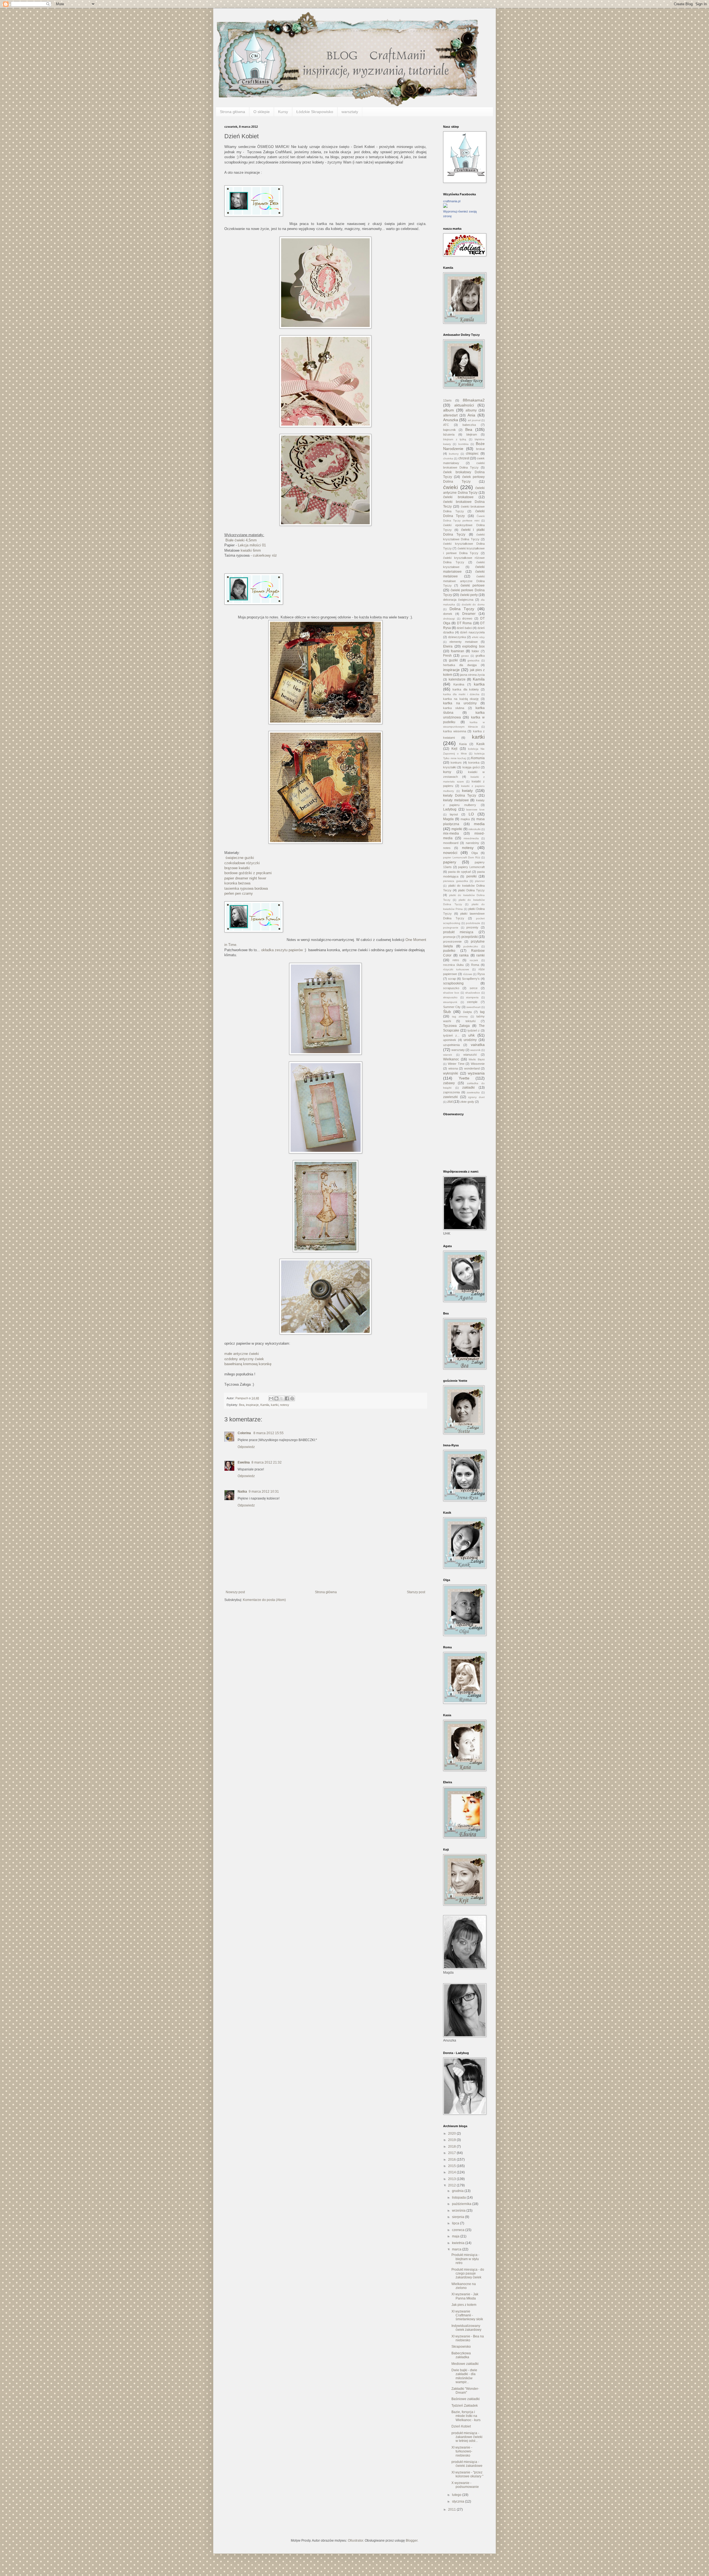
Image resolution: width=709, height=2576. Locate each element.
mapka (465, 819)
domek (448, 614)
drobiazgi (449, 619)
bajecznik (449, 430)
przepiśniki (470, 937)
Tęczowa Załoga (456, 1026)
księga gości (471, 767)
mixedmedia (471, 838)
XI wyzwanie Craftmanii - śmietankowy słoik (467, 2315)
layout (454, 814)
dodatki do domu (473, 604)
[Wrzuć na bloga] (276, 1398)
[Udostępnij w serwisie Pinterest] (292, 1398)
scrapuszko (451, 988)
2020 (452, 2134)
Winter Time (456, 1064)
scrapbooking (453, 983)
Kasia (463, 744)
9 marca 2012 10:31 (264, 1492)
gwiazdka (473, 660)
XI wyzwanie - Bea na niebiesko (468, 2338)
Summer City (452, 1007)
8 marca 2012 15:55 (269, 1433)
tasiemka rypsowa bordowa (246, 888)
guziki (453, 660)
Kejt (454, 749)
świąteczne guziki (239, 858)
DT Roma (464, 623)
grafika (480, 656)
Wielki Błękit (477, 1059)
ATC (446, 425)
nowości (450, 853)
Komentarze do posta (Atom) (264, 1600)
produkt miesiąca (458, 932)
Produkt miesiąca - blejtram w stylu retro (465, 2259)
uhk (472, 1035)
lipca (456, 2223)
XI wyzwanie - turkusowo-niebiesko (462, 2451)
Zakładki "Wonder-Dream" (465, 2391)
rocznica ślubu (453, 965)
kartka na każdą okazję (461, 699)
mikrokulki (474, 829)
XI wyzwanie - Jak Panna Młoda (465, 2296)
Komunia (478, 758)
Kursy (283, 112)
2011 (452, 2510)
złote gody (467, 1102)
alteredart (450, 415)
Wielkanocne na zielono (464, 2286)
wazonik (475, 1050)
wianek (448, 1055)
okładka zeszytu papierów (282, 950)
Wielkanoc (451, 1059)
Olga (475, 853)
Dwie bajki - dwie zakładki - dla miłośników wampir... (464, 2376)
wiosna (453, 1068)
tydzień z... (451, 1035)
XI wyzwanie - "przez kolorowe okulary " (467, 2474)
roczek (474, 960)
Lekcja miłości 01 (252, 545)
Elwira (448, 646)
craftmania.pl (452, 201)
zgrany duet (476, 1097)
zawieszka (473, 1092)
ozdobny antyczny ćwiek (244, 1359)
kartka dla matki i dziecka (461, 694)
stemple (472, 1002)
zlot (450, 1102)
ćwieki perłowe (473, 585)
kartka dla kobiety (466, 689)
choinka (448, 458)
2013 (452, 2179)
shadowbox (473, 993)
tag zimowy (460, 1016)
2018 (452, 2147)
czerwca (459, 2230)
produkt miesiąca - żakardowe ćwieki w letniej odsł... (467, 2437)
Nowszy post (235, 1592)
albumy (471, 410)
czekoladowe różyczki (242, 863)
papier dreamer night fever (245, 878)
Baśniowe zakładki (466, 2399)
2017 (452, 2153)
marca (457, 2249)
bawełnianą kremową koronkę (248, 1364)
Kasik (481, 744)
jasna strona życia (472, 675)
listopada (459, 2198)
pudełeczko (471, 946)
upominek (450, 1040)
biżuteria (449, 434)
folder (475, 651)
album (449, 410)
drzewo (467, 618)
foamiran (458, 651)
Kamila (265, 1405)
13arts (447, 400)
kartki (275, 1405)
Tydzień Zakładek (465, 2406)
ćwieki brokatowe (458, 497)
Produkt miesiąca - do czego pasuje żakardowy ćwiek (468, 2274)
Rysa (481, 974)
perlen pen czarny (239, 893)
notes (447, 848)
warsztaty (350, 112)
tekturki (471, 1021)
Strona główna (233, 112)
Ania (471, 415)
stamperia (472, 997)
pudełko (449, 951)
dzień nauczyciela (472, 632)
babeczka (469, 425)
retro (456, 960)
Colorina (245, 1433)
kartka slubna (454, 708)
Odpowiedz (246, 1447)
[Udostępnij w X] (282, 1398)
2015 (452, 2166)
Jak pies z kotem (464, 2305)
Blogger (412, 2541)
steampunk (450, 1002)
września (459, 2211)
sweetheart (473, 1007)
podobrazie (473, 923)
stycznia (458, 2501)
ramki (481, 955)
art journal (474, 420)
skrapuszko (450, 997)
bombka (463, 444)
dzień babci (464, 628)
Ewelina (244, 1462)
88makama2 (474, 400)
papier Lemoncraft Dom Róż (462, 857)
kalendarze (457, 679)
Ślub (447, 1012)
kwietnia (459, 2243)
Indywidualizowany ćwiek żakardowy (466, 2328)
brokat (480, 449)
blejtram (472, 434)
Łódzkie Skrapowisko (315, 112)
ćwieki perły (469, 595)
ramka (464, 955)
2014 (452, 2172)
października (462, 2204)
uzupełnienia (451, 1045)
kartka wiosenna (455, 731)
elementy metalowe (463, 642)
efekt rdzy (478, 637)
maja (456, 2236)
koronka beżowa (237, 883)
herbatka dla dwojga (460, 665)
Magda (448, 819)
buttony (454, 454)
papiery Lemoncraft (471, 867)
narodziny (472, 843)
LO (471, 814)
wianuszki (470, 1055)
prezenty (472, 927)
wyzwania (476, 1073)
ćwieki (450, 487)
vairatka (478, 1045)
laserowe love (475, 809)
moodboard (451, 843)
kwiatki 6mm (251, 550)
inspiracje (252, 1405)
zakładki (468, 1088)
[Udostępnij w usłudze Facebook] (287, 1398)
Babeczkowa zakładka (461, 2355)
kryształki (450, 767)
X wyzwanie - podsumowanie (465, 2485)
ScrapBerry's (471, 979)
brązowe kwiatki (237, 868)
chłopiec (472, 454)
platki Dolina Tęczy (471, 890)
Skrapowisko (461, 2347)
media (479, 824)
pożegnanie (451, 928)
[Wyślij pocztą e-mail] (271, 1398)
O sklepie (262, 112)
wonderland (472, 1068)
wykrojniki (451, 1073)
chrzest (464, 458)
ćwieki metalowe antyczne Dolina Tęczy (464, 581)
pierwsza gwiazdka (456, 881)
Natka (242, 1492)
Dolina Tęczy (462, 609)
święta (467, 1012)
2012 (452, 2185)
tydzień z (474, 1030)
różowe (468, 974)
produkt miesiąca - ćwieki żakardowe (467, 2464)
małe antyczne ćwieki (242, 1354)
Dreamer (469, 614)
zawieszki (450, 1097)
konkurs (456, 763)
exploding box (473, 646)
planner (480, 881)
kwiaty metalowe (456, 800)
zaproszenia (451, 1092)
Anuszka (451, 420)
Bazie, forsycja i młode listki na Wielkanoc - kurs (466, 2416)
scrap (452, 979)
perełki (472, 876)
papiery (450, 862)
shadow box (451, 993)
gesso (465, 656)
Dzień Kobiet (461, 2426)
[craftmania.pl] (445, 207)
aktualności (464, 405)
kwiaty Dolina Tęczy (460, 795)
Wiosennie (478, 1064)
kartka (479, 684)
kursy (447, 772)
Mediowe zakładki (465, 2364)
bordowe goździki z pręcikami (248, 873)
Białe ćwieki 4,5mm (241, 540)
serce (474, 988)
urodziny (470, 1040)
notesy (285, 1405)
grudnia (458, 2191)
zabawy (449, 1083)
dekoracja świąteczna (458, 600)
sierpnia (458, 2217)
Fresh (447, 656)
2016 (452, 2160)
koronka (474, 763)
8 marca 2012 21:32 (267, 1462)
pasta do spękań (460, 872)
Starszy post (416, 1592)
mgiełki (457, 829)
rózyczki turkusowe (456, 969)
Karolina (459, 684)
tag (482, 1012)
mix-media (451, 833)
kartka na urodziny (460, 703)
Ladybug (450, 809)
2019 (452, 2140)
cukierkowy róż (265, 555)
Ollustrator (355, 2541)
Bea (242, 1405)
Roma (475, 965)
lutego (457, 2495)
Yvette (464, 1078)
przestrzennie (452, 942)
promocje (449, 937)
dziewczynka (457, 637)
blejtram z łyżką (455, 439)
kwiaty (467, 791)
